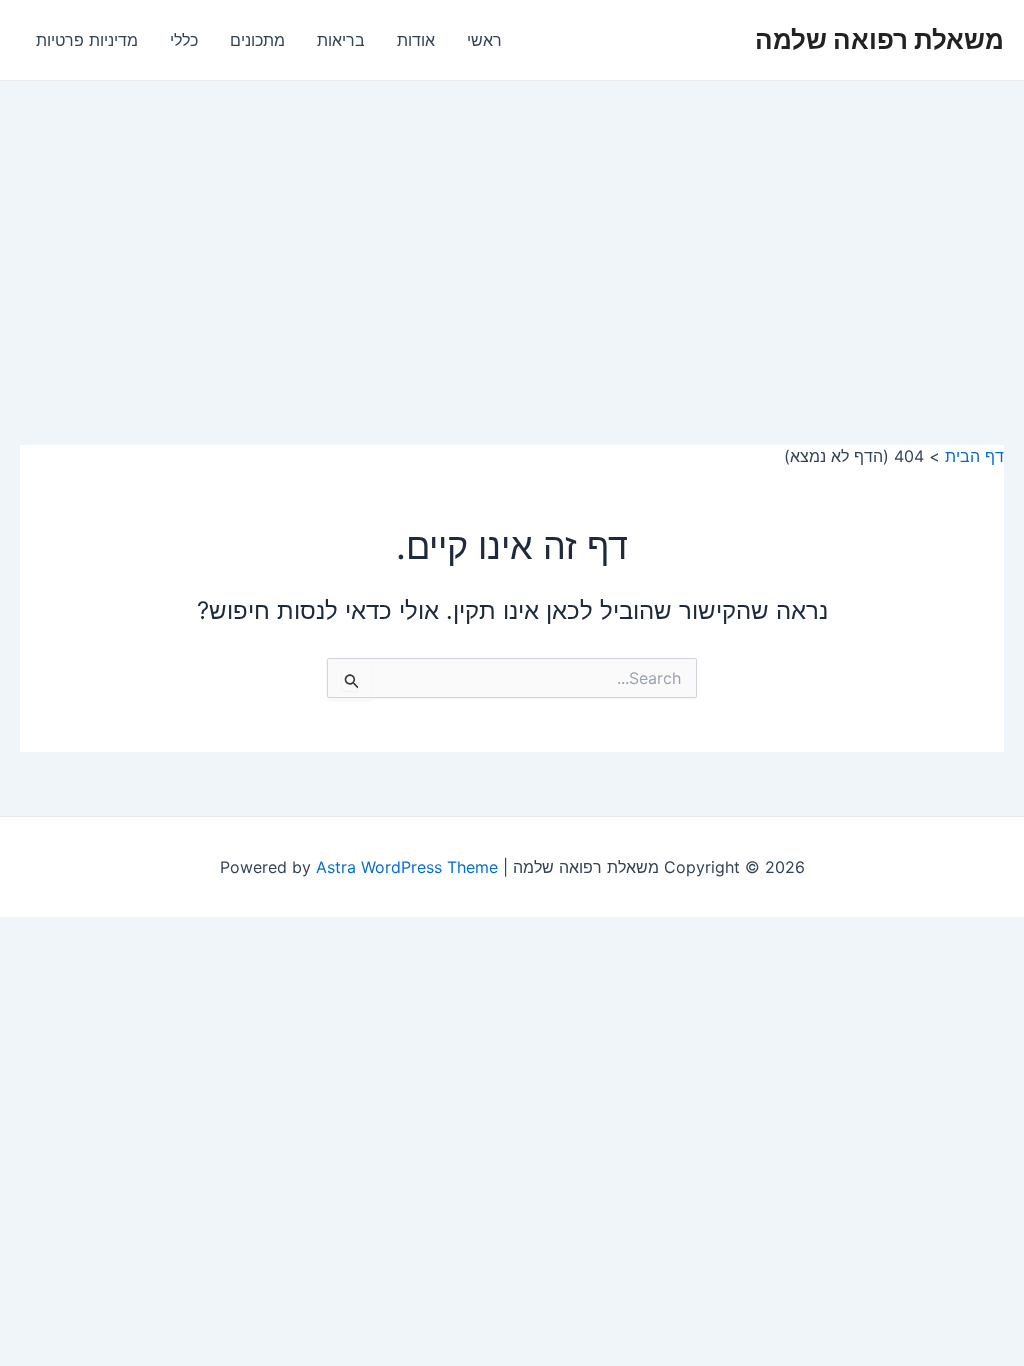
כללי (184, 40)
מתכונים (257, 40)
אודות (416, 40)
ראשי (484, 40)
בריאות (341, 40)
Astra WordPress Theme (407, 867)
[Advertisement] (512, 231)
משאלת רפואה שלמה (879, 39)
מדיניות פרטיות (87, 40)
